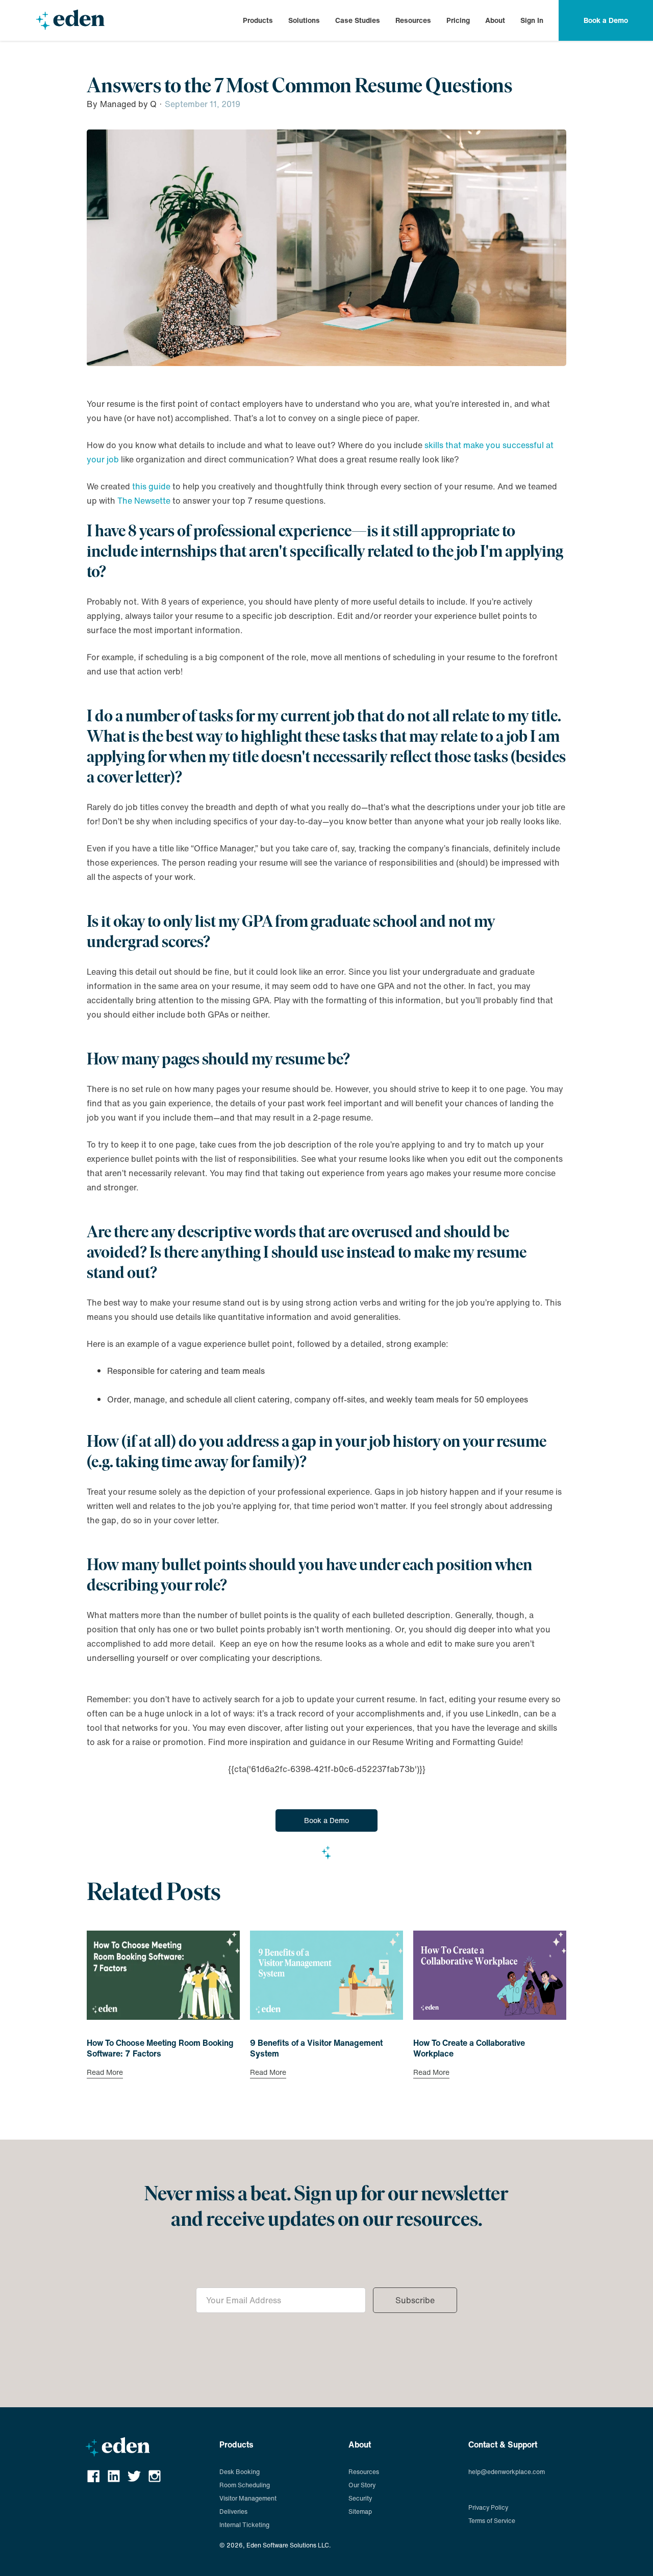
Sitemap (360, 2512)
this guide (151, 486)
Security (360, 2498)
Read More (105, 2073)
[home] (70, 20)
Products (258, 20)
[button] (258, 20)
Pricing (458, 20)
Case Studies (358, 20)
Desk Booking (240, 2472)
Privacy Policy (488, 2507)
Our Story (362, 2485)
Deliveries (233, 2512)
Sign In (532, 20)
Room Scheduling (245, 2485)
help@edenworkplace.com (507, 2472)
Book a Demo (326, 1820)
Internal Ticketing (244, 2525)
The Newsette (144, 501)
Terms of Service (492, 2521)
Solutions (304, 20)
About (495, 20)
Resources (413, 20)
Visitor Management (248, 2498)
